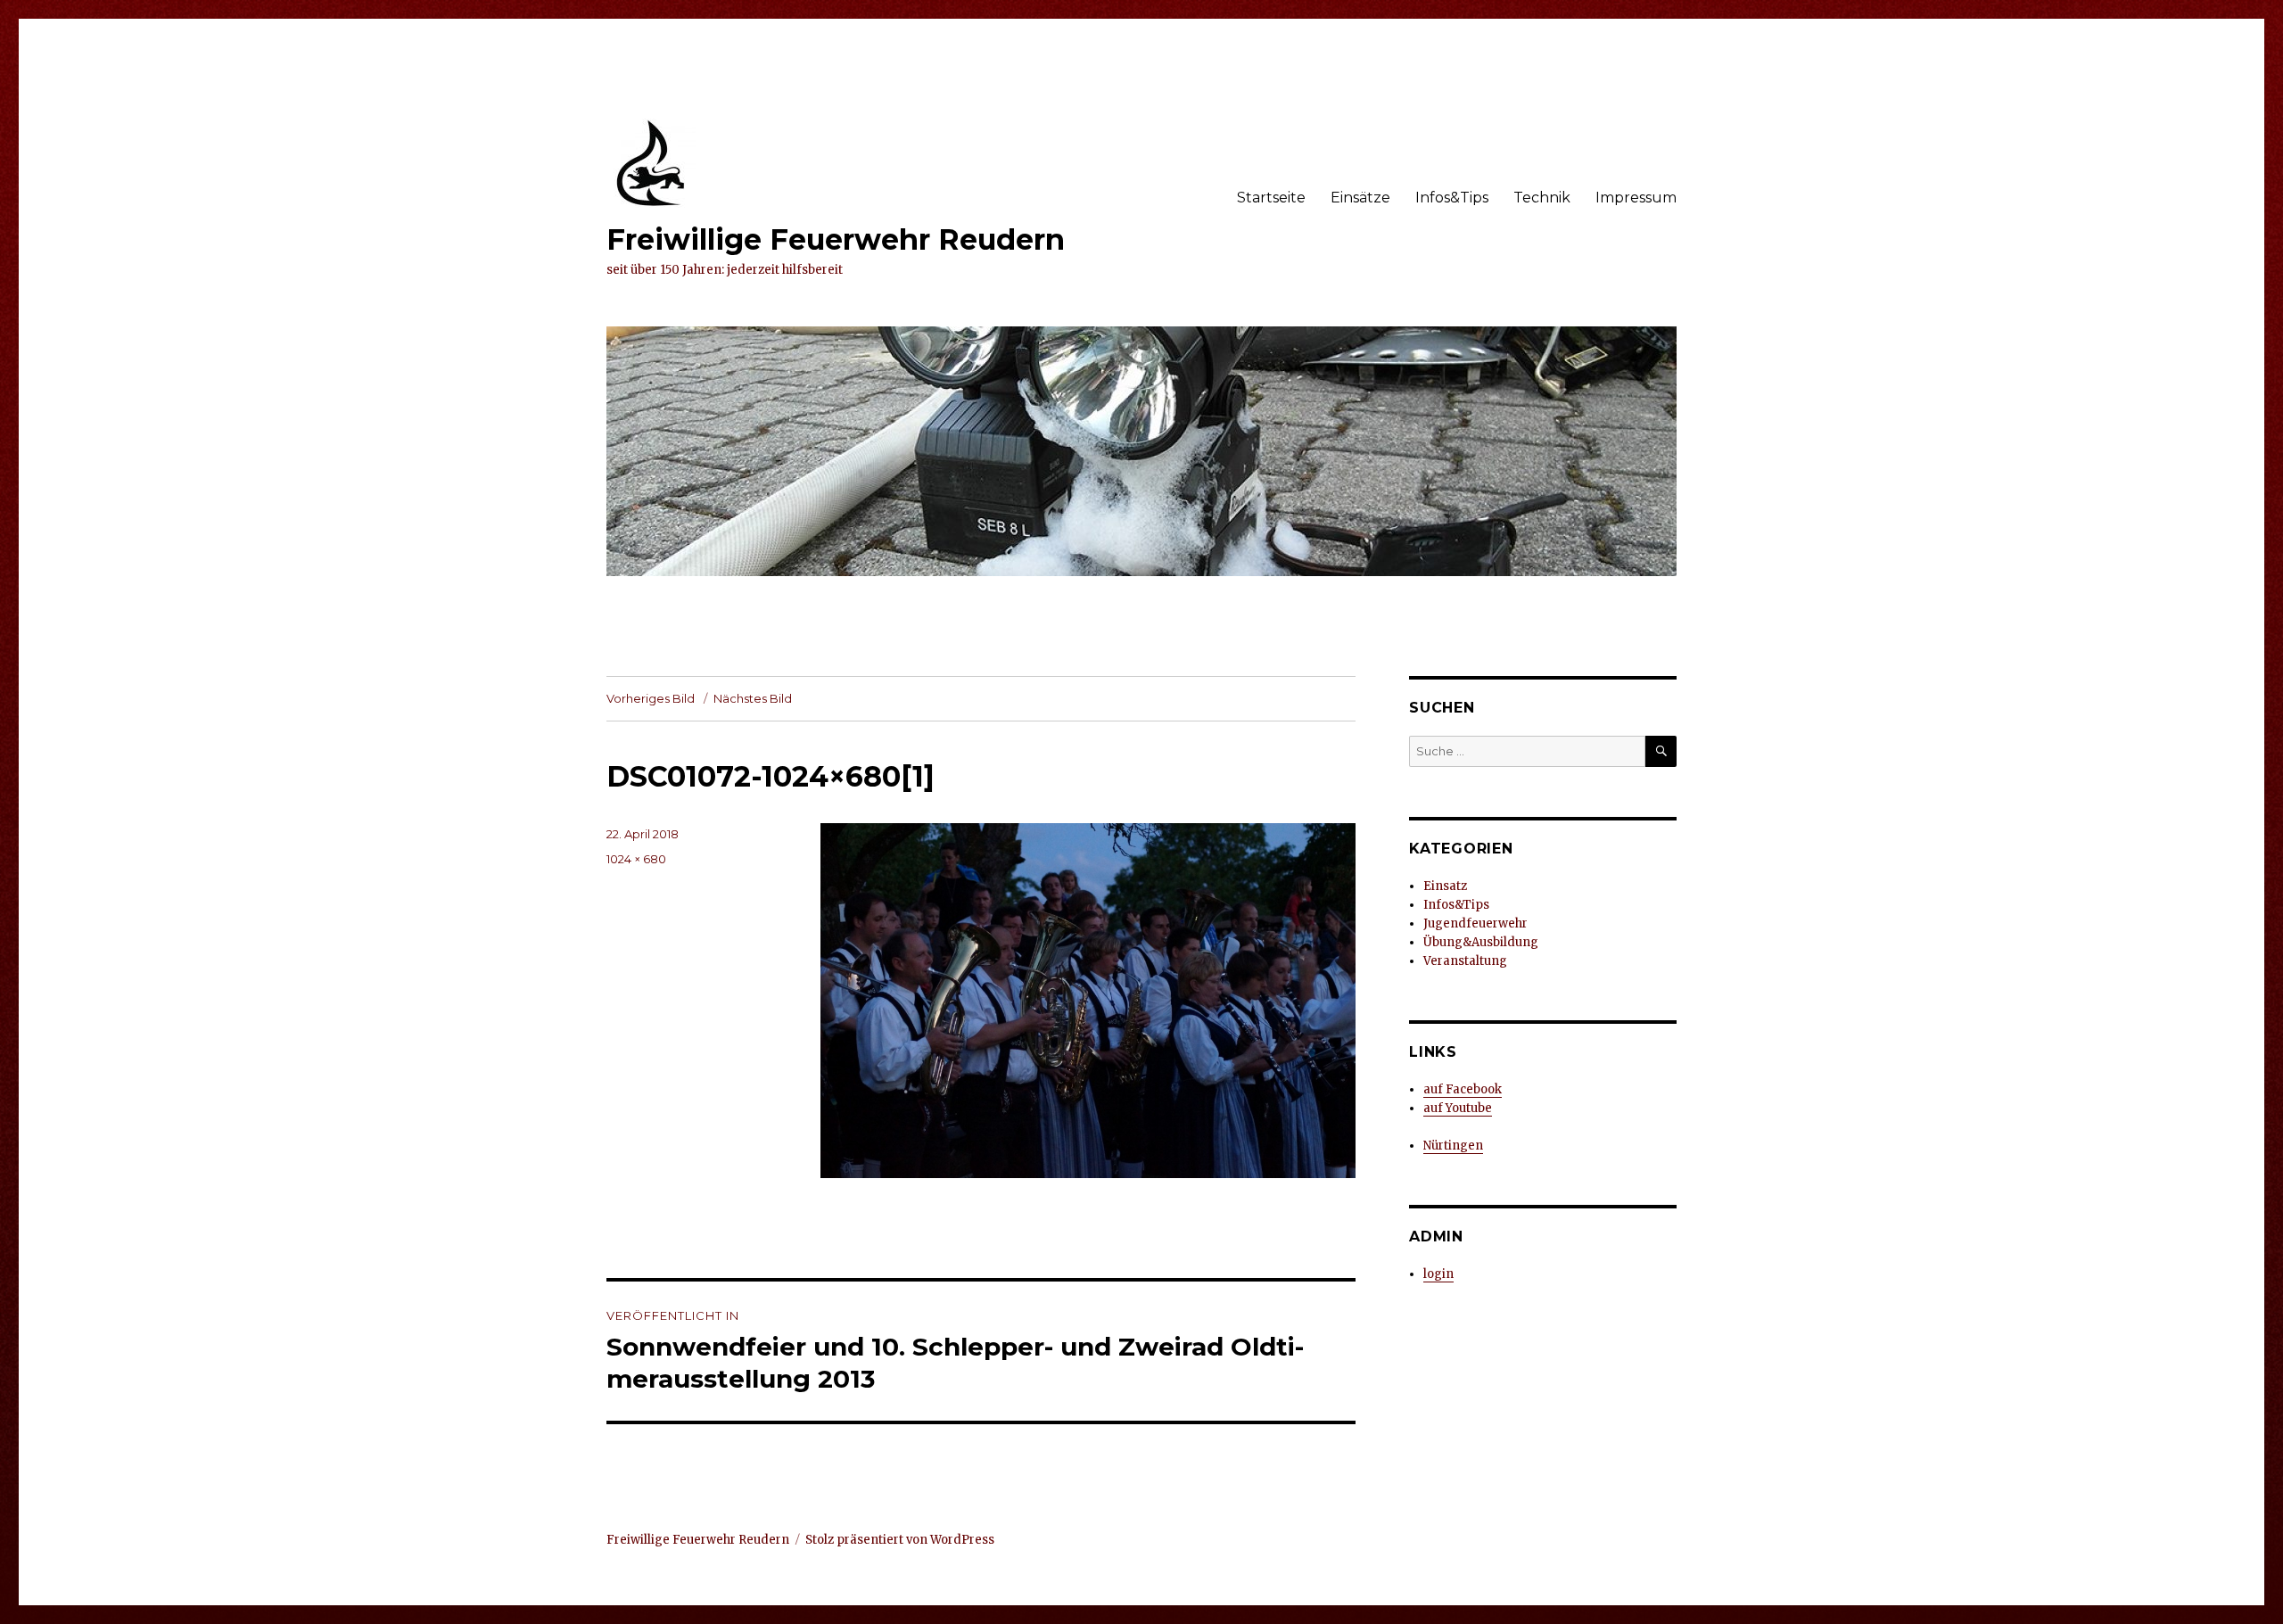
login (1438, 1274)
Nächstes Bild (753, 698)
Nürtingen (1453, 1146)
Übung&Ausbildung (1481, 942)
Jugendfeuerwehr (1475, 923)
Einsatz (1445, 886)
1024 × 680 (636, 859)
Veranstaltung (1465, 961)
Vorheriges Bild (651, 698)
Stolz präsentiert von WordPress (900, 1540)
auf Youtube (1458, 1108)
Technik (1542, 198)
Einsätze (1360, 198)
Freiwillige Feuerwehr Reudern (836, 239)
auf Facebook (1463, 1089)
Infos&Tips (1452, 198)
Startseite (1271, 198)
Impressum (1636, 198)
